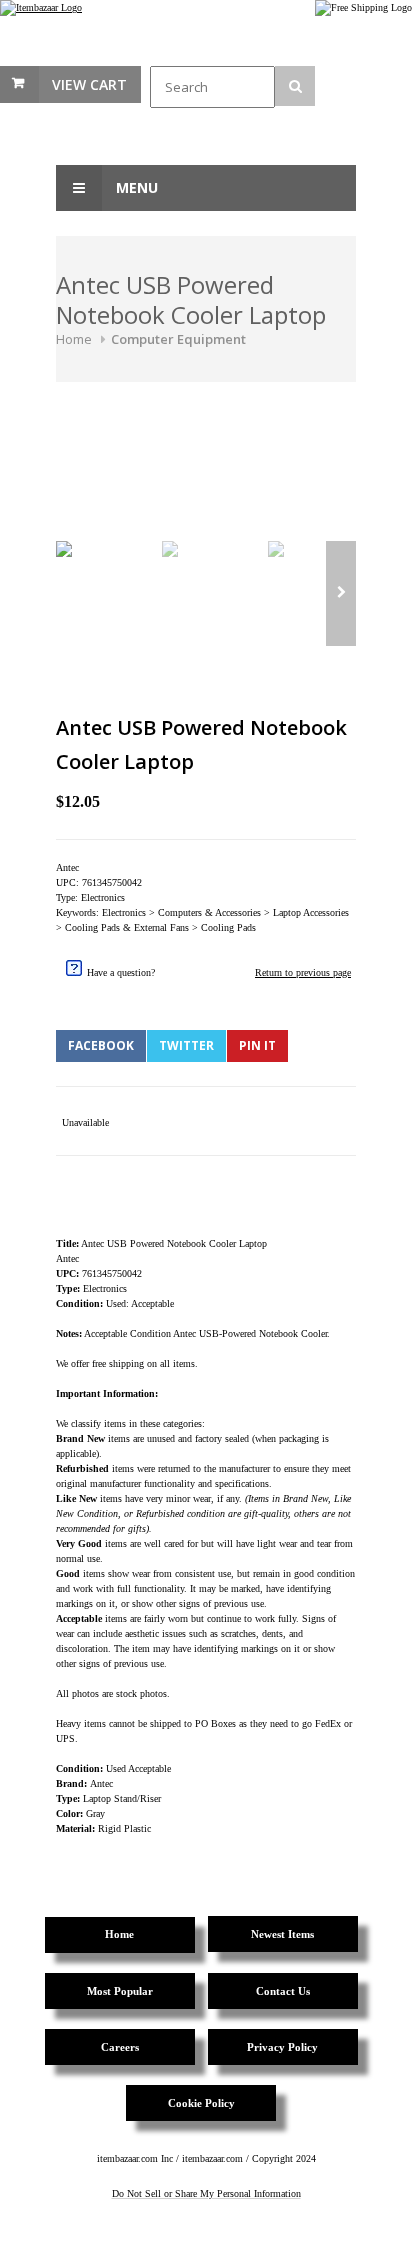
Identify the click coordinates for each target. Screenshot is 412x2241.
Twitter (186, 1045)
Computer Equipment (178, 339)
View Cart (89, 84)
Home (74, 339)
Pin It (257, 1045)
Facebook (101, 1045)
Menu (135, 187)
